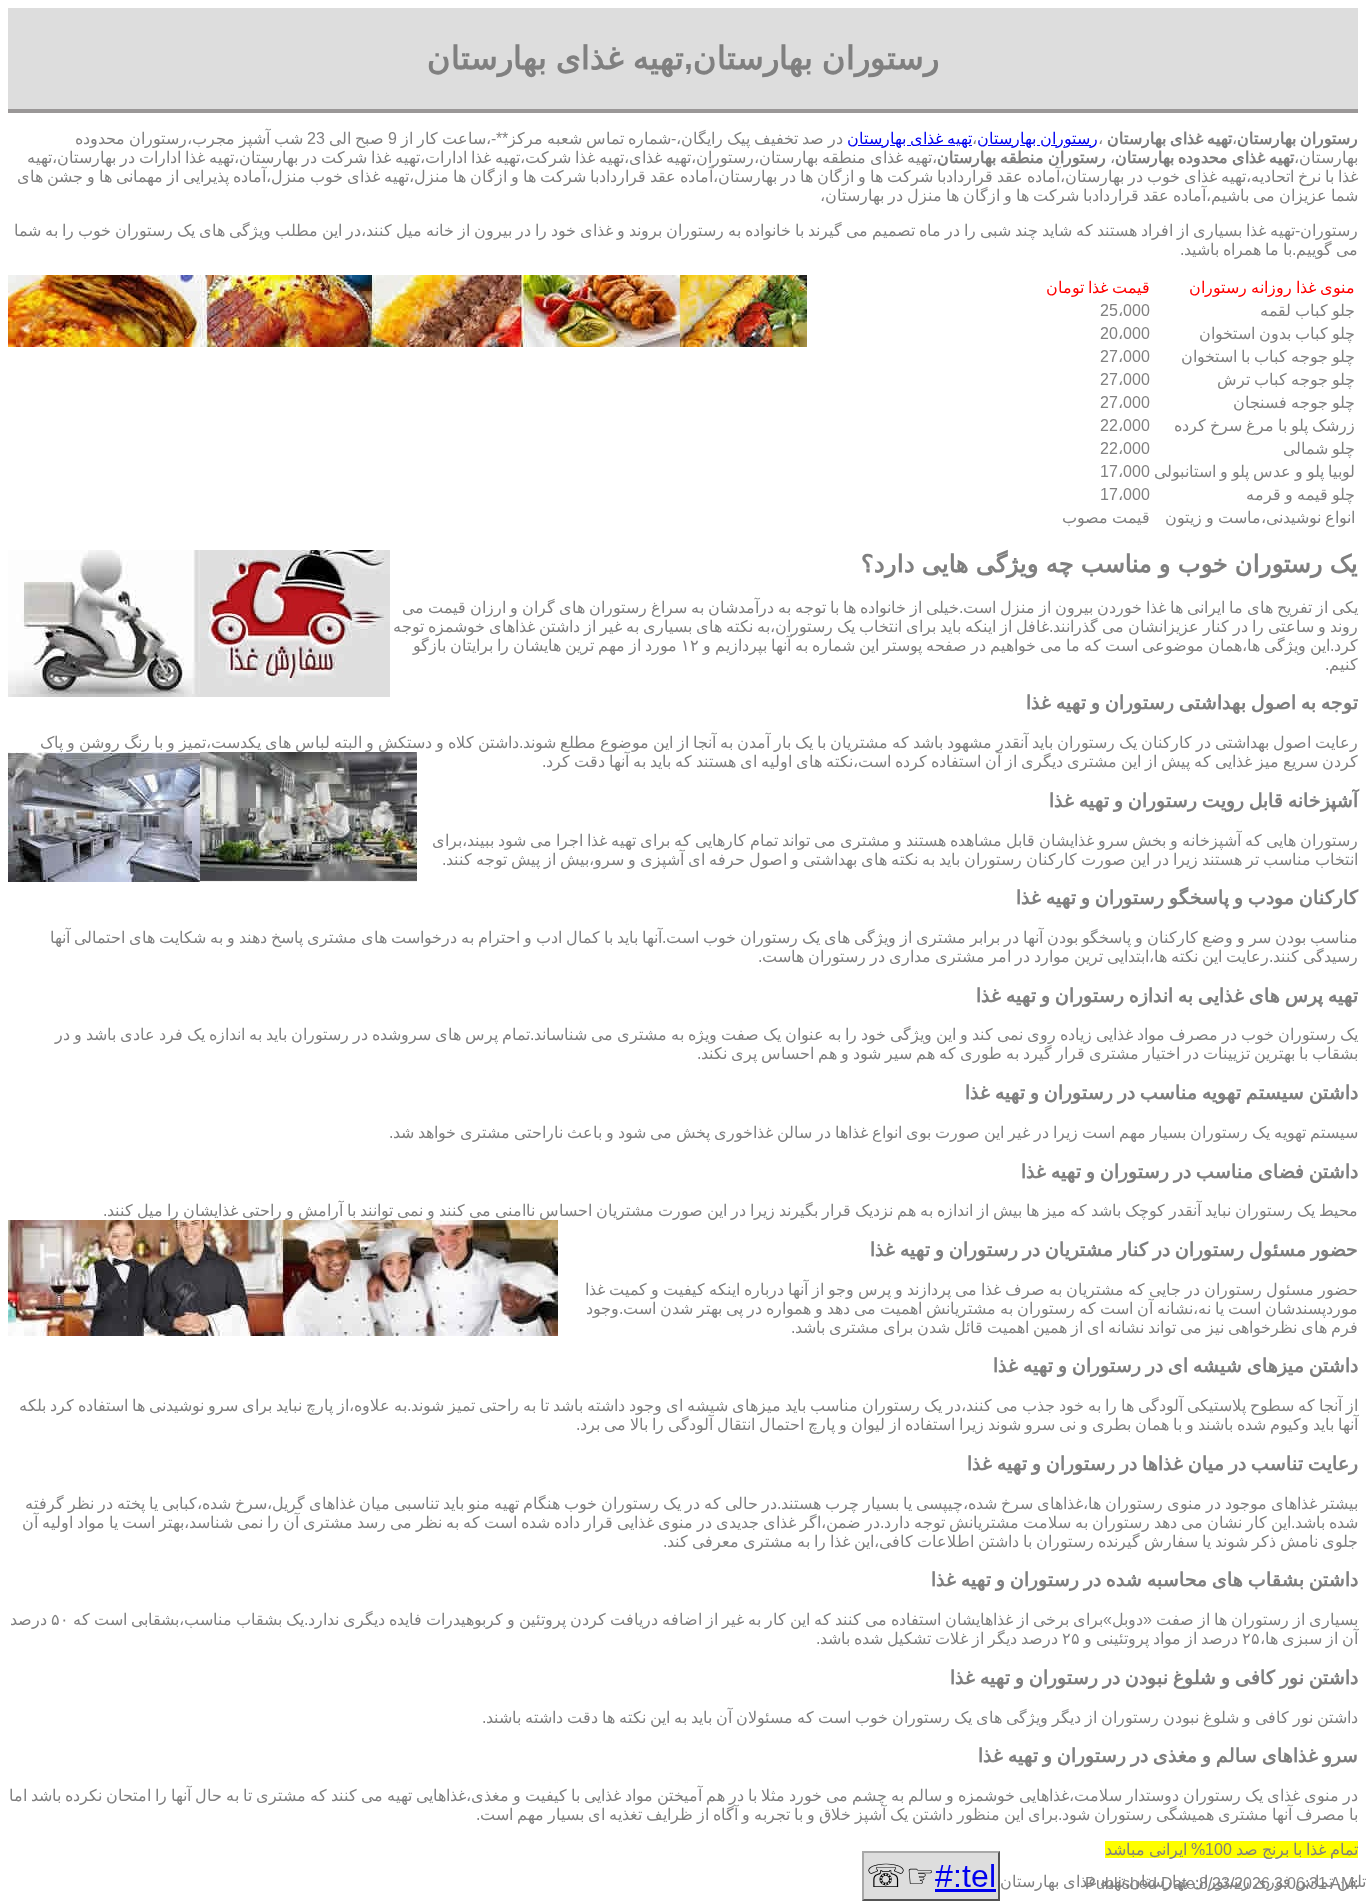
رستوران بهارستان (1037, 138)
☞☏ (931, 1876)
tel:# (965, 1876)
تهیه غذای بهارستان (909, 138)
